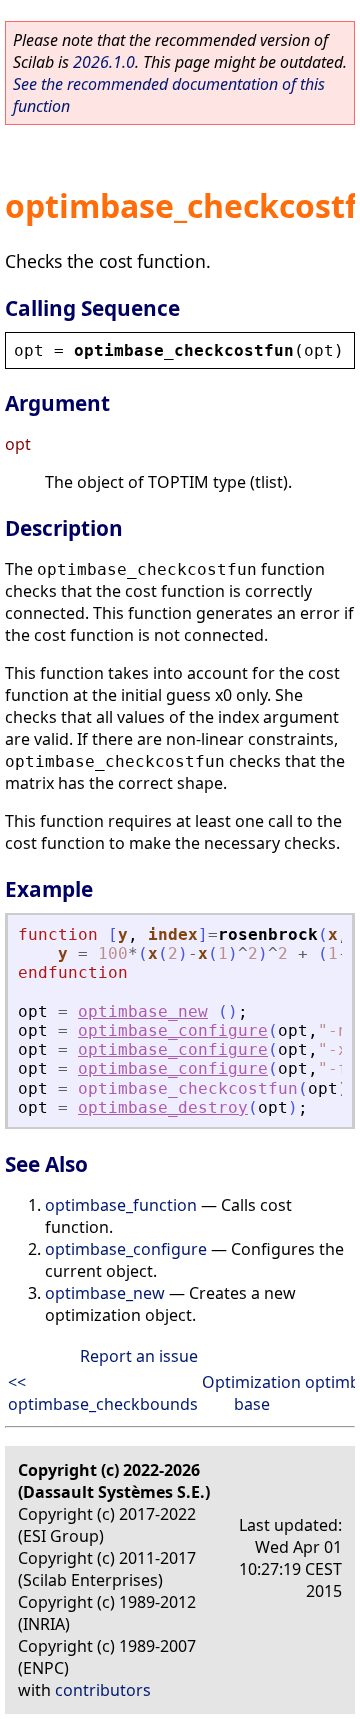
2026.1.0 (104, 62)
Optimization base (251, 1393)
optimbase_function (121, 1205)
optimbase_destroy (163, 1107)
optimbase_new (143, 1011)
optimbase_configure (173, 1030)
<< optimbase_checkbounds (103, 1393)
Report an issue (139, 1356)
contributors (103, 1690)
